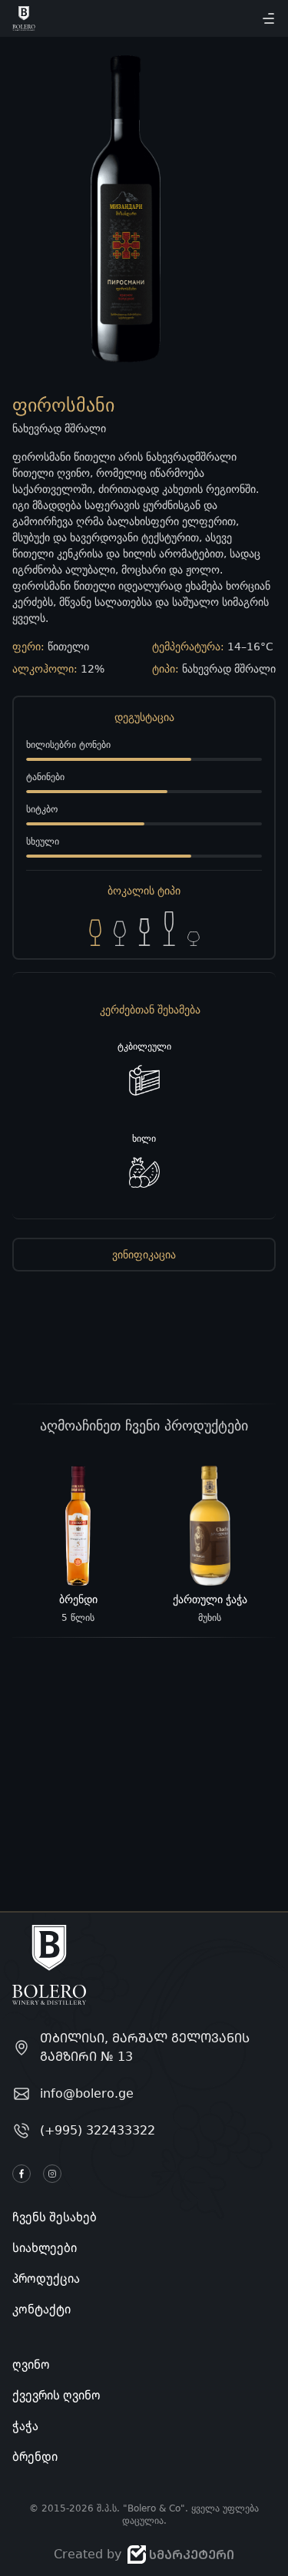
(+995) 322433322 (98, 2130)
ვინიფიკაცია (144, 1255)
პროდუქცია (46, 2278)
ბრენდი (35, 2456)
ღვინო (31, 2364)
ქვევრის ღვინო (56, 2395)
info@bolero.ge (87, 2093)
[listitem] (78, 1545)
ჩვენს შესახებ (55, 2217)
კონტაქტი (41, 2309)
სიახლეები (45, 2247)
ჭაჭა (25, 2426)
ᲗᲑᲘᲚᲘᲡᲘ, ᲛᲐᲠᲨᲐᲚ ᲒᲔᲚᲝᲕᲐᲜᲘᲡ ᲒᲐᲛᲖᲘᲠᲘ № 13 (145, 2047)
